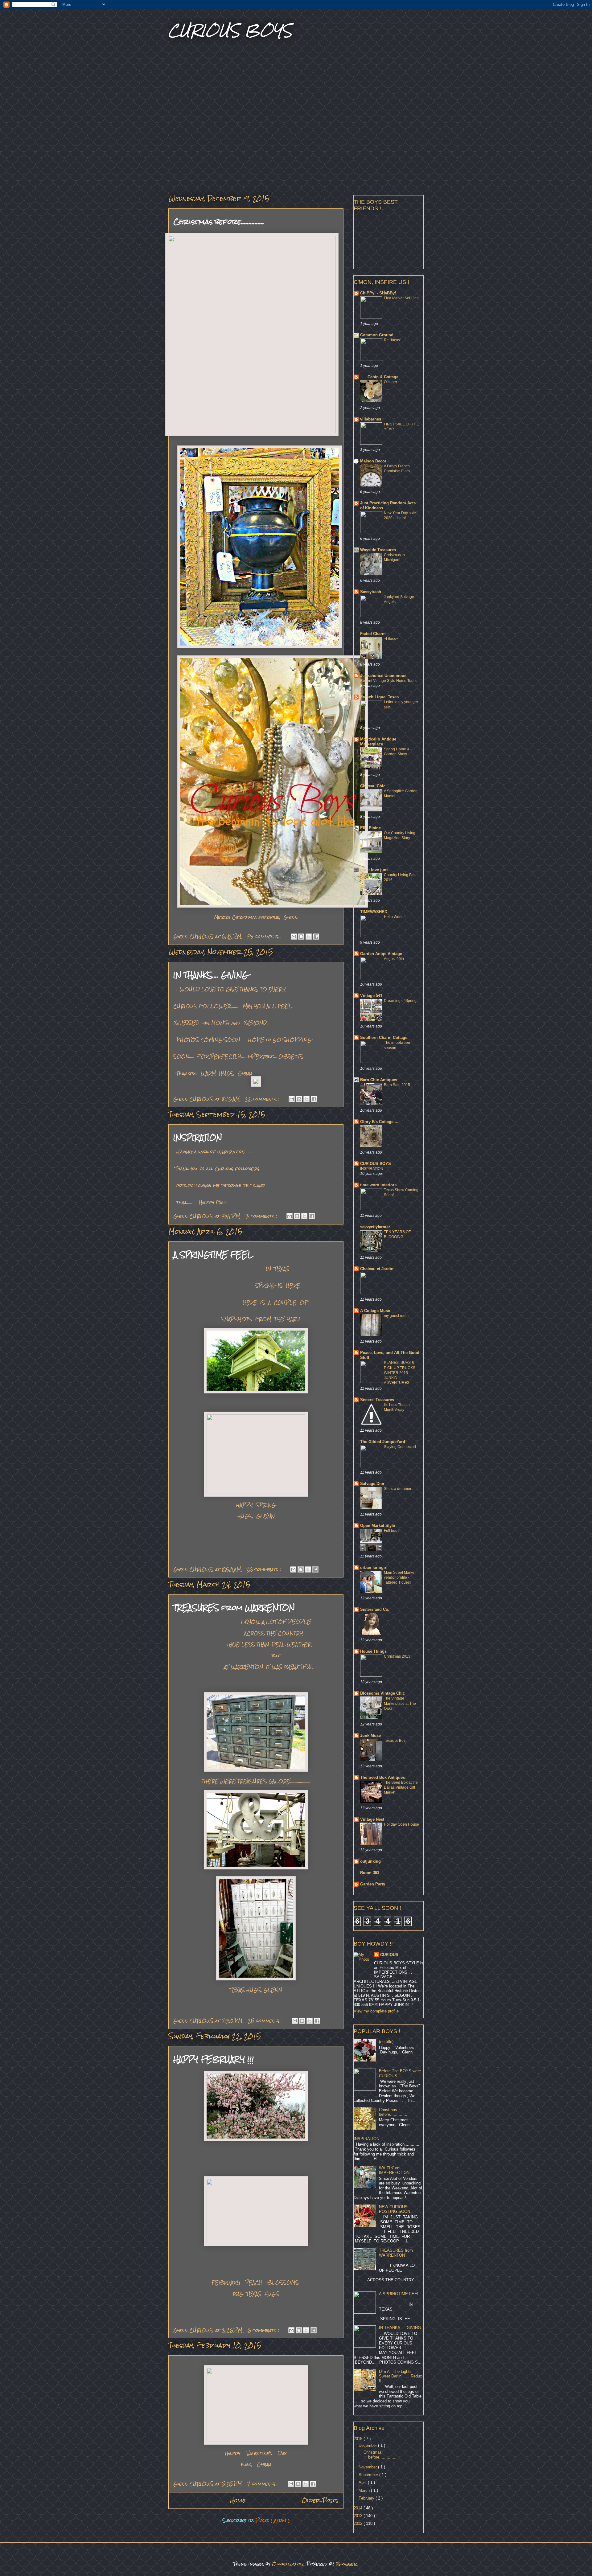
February (367, 2498)
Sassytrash (371, 592)
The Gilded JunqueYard (383, 1442)
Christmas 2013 (397, 1656)
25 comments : (266, 2021)
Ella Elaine (370, 828)
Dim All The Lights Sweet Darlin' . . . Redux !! (401, 2376)
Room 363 (370, 1873)
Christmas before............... (219, 222)
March (365, 2490)
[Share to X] (309, 937)
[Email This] (294, 937)
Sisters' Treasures (377, 1400)
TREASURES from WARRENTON (234, 1608)
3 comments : (262, 1216)
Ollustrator (288, 2564)
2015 (359, 2439)
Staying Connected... (401, 1447)
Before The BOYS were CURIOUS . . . (400, 2073)
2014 (359, 2508)
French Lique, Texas (379, 697)
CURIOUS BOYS (376, 1164)
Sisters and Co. (375, 1609)
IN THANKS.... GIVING (211, 975)
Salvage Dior (372, 1484)
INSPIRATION (198, 1137)
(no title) (386, 2042)
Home (238, 2500)
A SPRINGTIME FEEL (213, 1255)
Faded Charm (373, 634)
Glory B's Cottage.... (379, 1122)
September (369, 2475)
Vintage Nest (372, 1819)
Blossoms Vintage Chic (382, 1693)
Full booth (392, 1531)
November (368, 2467)
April (363, 2482)
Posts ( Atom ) (273, 2520)
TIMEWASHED (374, 912)
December (368, 2445)
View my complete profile (376, 2011)
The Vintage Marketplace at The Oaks (400, 1703)
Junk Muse (370, 1735)
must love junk (374, 870)
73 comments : (265, 936)
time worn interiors (378, 1185)
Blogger (347, 2564)
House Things (373, 1651)
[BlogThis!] (301, 937)
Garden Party (373, 1884)
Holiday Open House (401, 1824)
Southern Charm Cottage (384, 1038)
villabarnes (371, 419)
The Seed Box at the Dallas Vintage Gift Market (401, 1787)
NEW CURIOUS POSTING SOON (395, 2209)
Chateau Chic (373, 786)
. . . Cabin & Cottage (379, 377)
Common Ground (377, 335)
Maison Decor (373, 461)
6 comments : (264, 2330)
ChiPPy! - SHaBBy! (378, 293)
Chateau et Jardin (377, 1269)
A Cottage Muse (375, 1311)
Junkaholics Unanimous (383, 676)
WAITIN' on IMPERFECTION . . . (398, 2170)
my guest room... (398, 1316)
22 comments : (263, 1099)
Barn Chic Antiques (379, 1080)
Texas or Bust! (396, 1741)
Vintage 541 (371, 996)
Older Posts (320, 2500)
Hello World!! (395, 917)
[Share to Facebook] (316, 937)
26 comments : (264, 1569)
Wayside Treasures (378, 550)
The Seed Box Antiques (382, 1777)
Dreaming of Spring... (402, 1001)
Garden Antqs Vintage (381, 954)
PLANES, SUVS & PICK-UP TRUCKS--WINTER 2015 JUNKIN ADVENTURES (401, 1372)
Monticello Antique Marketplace (378, 742)
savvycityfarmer (375, 1227)
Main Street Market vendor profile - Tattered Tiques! (400, 1577)
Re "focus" (393, 340)
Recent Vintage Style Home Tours (388, 681)
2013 (359, 2516)
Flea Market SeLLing (401, 298)
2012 (359, 2523)
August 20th (394, 959)
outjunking (370, 1861)
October (391, 382)
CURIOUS (389, 1955)
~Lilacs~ (391, 639)
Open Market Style (378, 1526)
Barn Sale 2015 (397, 1085)
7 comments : (264, 2484)
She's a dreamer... (399, 1489)
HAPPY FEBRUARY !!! (214, 2059)
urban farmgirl (374, 1567)
